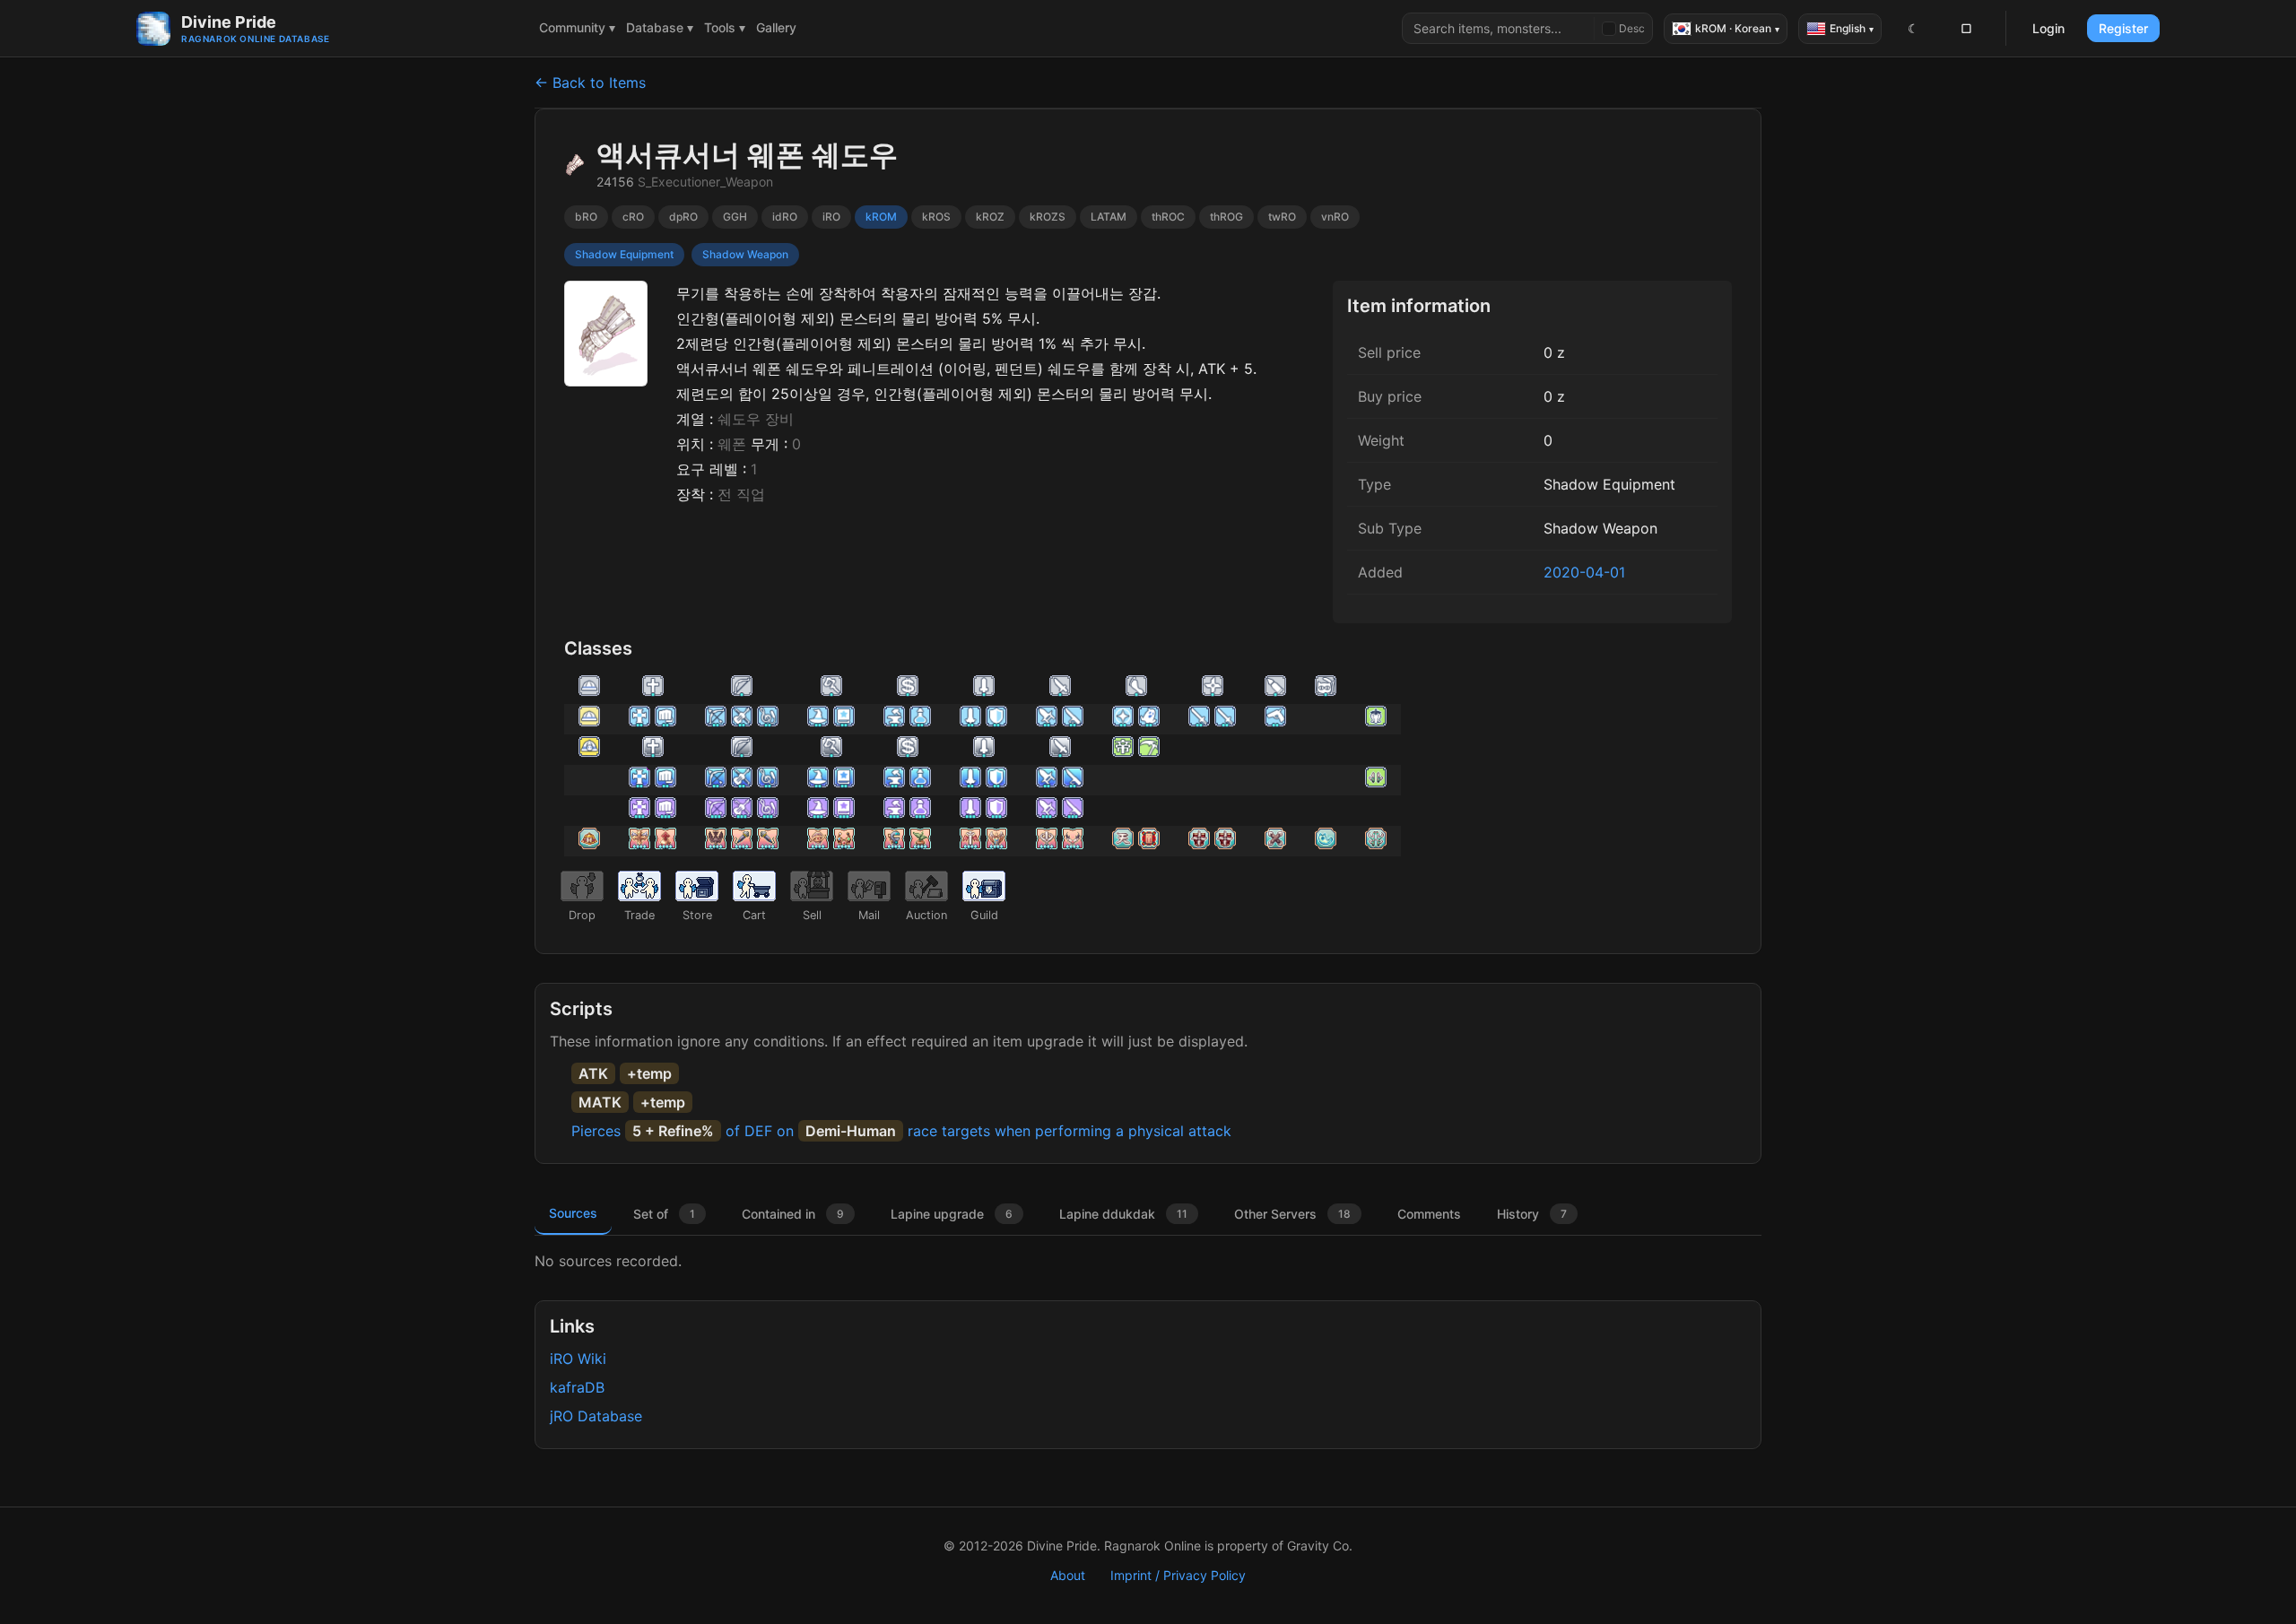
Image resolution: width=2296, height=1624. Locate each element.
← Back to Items (590, 83)
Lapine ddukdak (1123, 1214)
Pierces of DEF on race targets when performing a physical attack (901, 1131)
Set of (664, 1214)
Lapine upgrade (952, 1214)
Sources (573, 1213)
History (1532, 1214)
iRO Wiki (578, 1359)
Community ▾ (577, 27)
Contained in (793, 1214)
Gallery (776, 27)
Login (2048, 28)
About (1068, 1575)
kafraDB (577, 1387)
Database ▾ (660, 27)
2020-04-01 (1584, 572)
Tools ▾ (725, 27)
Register (2123, 28)
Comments (1429, 1214)
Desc (1632, 28)
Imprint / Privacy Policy (1178, 1575)
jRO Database (596, 1416)
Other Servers (1292, 1214)
